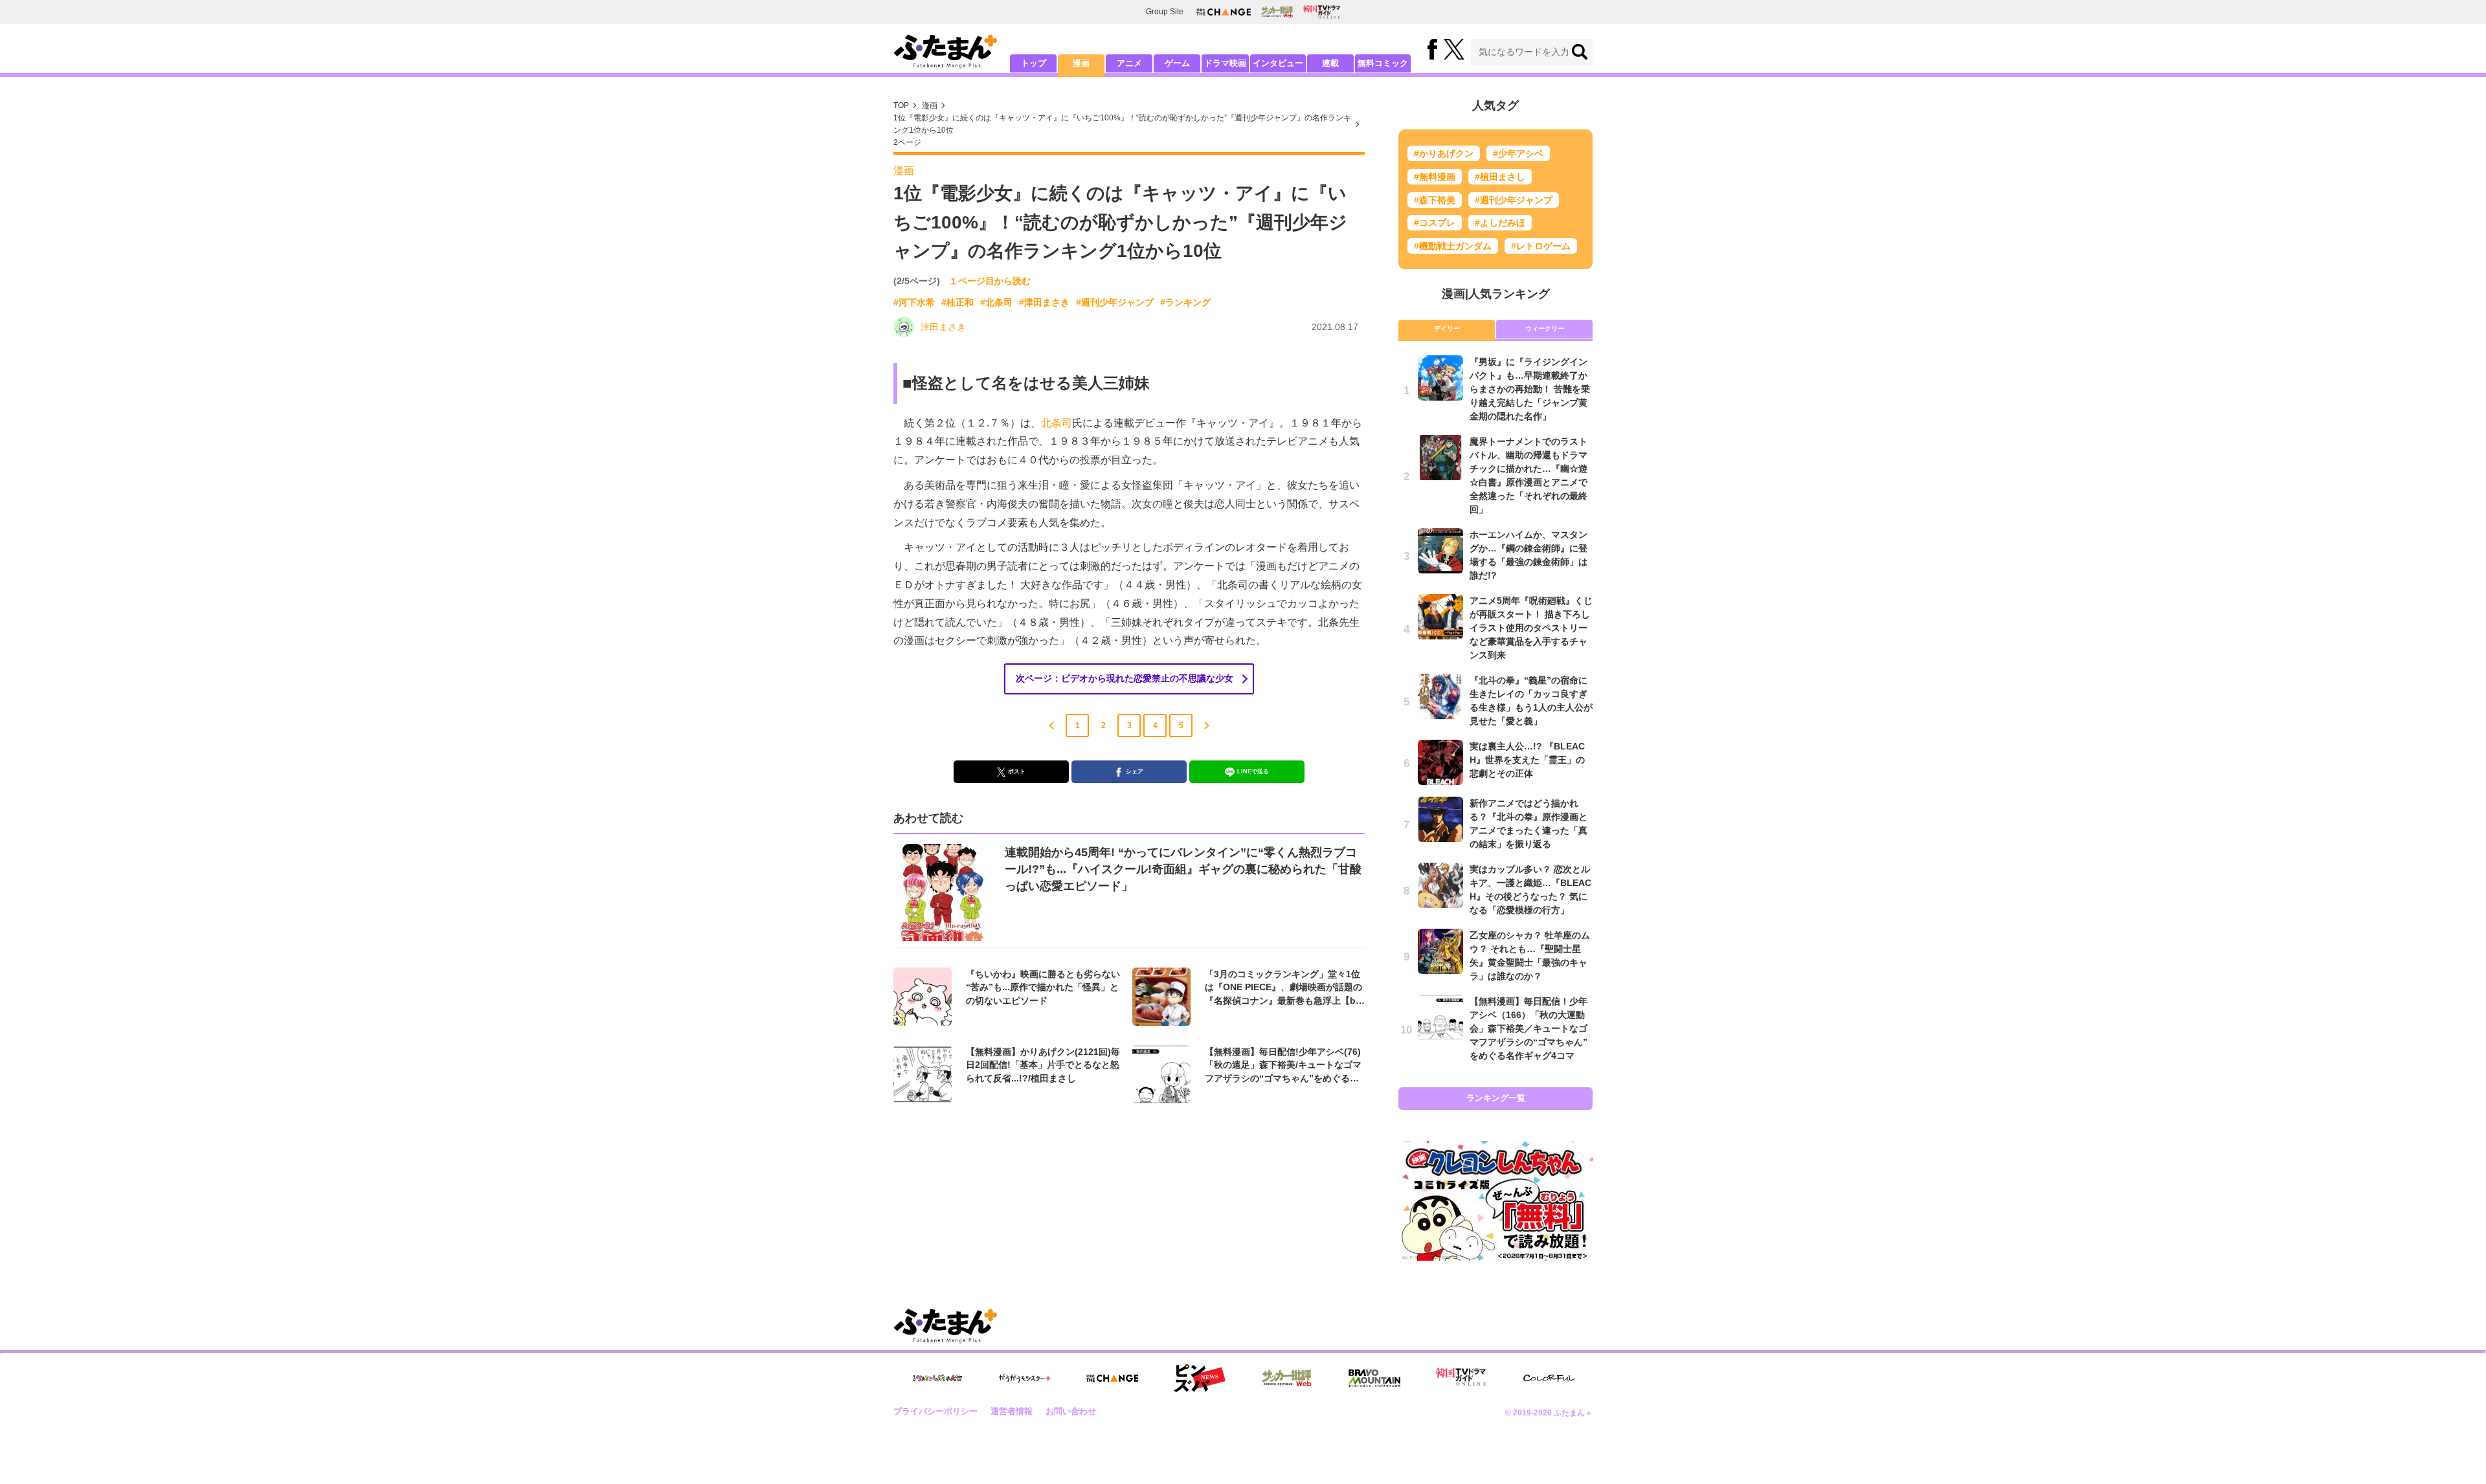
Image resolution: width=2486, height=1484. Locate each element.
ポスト (1017, 771)
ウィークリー (1545, 328)
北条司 (1057, 423)
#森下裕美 (1435, 200)
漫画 (1081, 63)
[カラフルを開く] (1549, 1378)
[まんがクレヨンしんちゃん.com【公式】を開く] (937, 1378)
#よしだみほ (1500, 223)
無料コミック (1383, 63)
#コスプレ (1435, 223)
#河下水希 (914, 302)
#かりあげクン (1444, 153)
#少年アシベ (1518, 153)
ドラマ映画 (1225, 63)
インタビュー (1278, 63)
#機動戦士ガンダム (1453, 246)
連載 (1330, 63)
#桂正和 (957, 302)
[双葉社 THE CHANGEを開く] (1224, 12)
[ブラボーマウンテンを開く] (1374, 1378)
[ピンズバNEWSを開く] (1200, 1379)
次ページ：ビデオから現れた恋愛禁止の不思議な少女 (1125, 678)
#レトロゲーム (1541, 246)
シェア (1135, 771)
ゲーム (1177, 63)
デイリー (1447, 328)
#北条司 (996, 302)
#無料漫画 (1435, 177)
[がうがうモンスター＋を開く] (1025, 1378)
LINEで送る (1253, 771)
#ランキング (1185, 302)
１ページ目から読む (990, 281)
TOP (901, 105)
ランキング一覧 (1496, 1098)
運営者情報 (1012, 1411)
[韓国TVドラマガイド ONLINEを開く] (1322, 12)
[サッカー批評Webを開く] (1277, 12)
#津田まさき (1044, 302)
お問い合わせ (1071, 1411)
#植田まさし (1500, 177)
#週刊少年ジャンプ (1115, 302)
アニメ (1129, 63)
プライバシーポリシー (935, 1411)
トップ (1034, 63)
